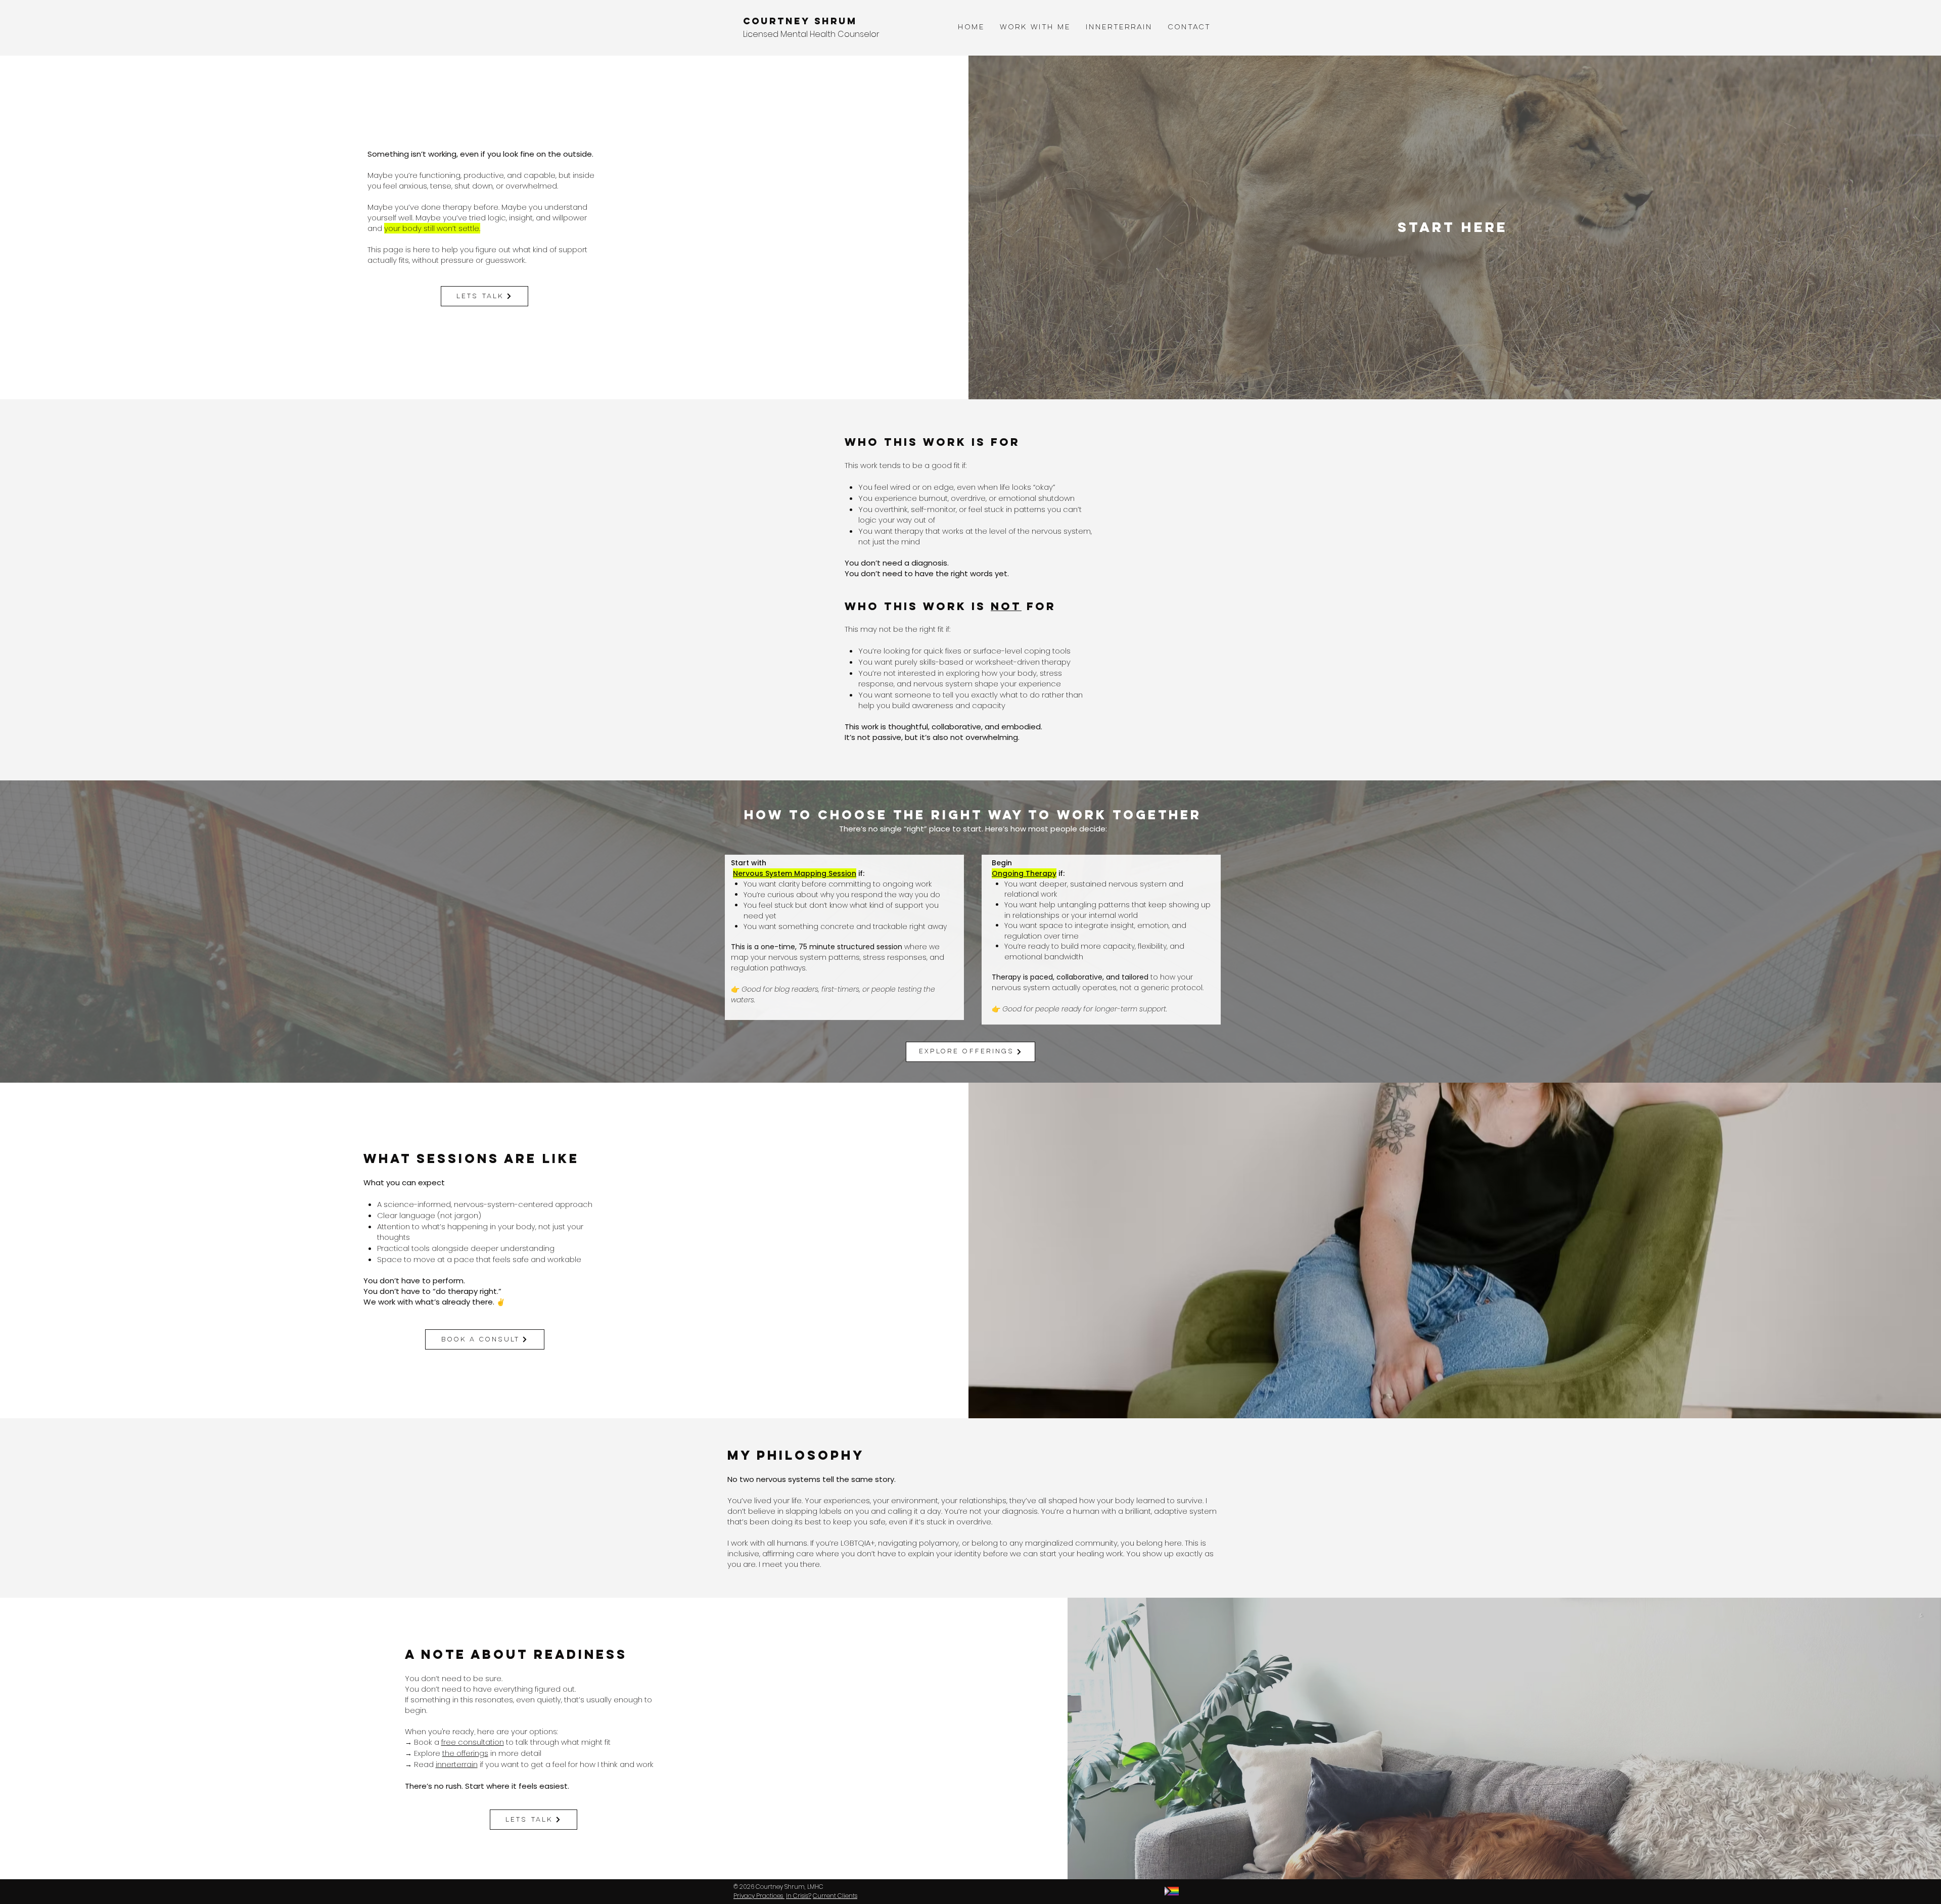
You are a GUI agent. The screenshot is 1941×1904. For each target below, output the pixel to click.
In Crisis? (799, 1896)
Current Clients (835, 1896)
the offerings (465, 1753)
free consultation (473, 1742)
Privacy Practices (759, 1896)
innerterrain (457, 1764)
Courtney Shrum (800, 21)
